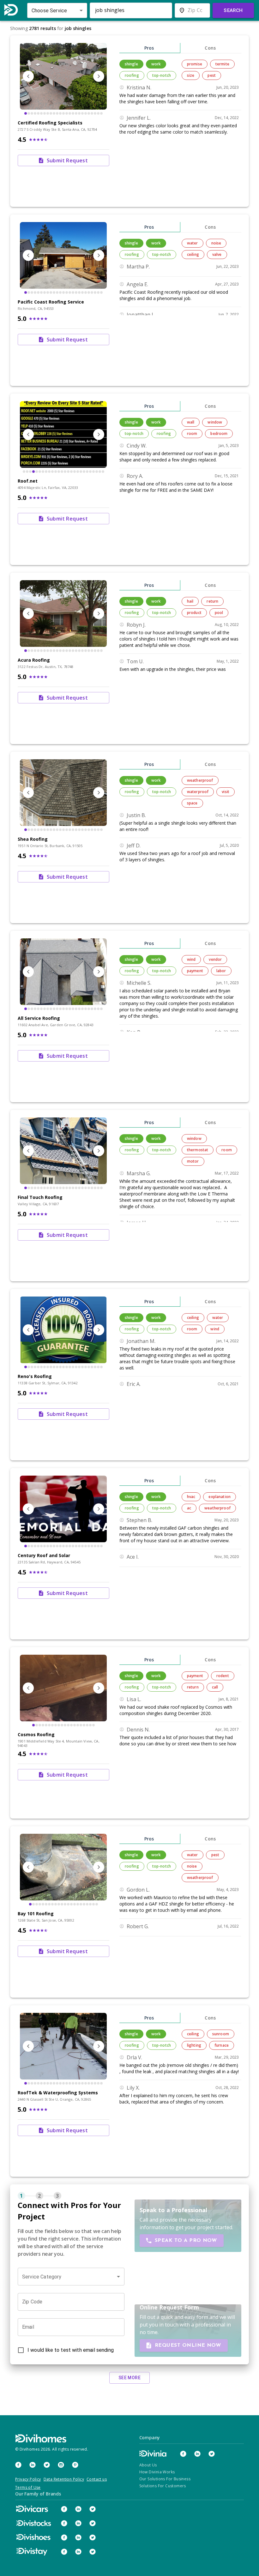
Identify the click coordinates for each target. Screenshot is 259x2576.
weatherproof (200, 780)
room (192, 433)
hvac (191, 1497)
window (215, 422)
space (192, 803)
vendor (215, 959)
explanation (220, 1497)
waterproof (198, 792)
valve (217, 254)
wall (191, 422)
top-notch (162, 75)
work (156, 64)
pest (212, 75)
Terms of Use (28, 2487)
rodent (223, 1676)
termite (222, 64)
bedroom (219, 433)
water (193, 243)
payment (195, 971)
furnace (222, 2045)
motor (193, 1161)
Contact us (97, 2479)
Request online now (188, 2345)
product (194, 613)
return (212, 601)
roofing (132, 75)
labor (221, 971)
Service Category (42, 2277)
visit (226, 792)
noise (216, 243)
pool (219, 613)
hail (190, 601)
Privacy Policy (28, 2479)
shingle (131, 64)
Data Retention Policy (64, 2479)
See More (129, 2378)
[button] (71, 2277)
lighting (194, 2045)
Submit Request (67, 160)
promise (195, 64)
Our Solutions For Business (165, 2479)
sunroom (221, 2034)
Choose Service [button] (49, 11)
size (191, 75)
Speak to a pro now (186, 2241)
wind (191, 959)
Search (233, 10)
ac (189, 1508)
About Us (148, 2465)
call (215, 1687)
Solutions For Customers (163, 2486)
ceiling (193, 254)
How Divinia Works (157, 2472)
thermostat (198, 1150)
